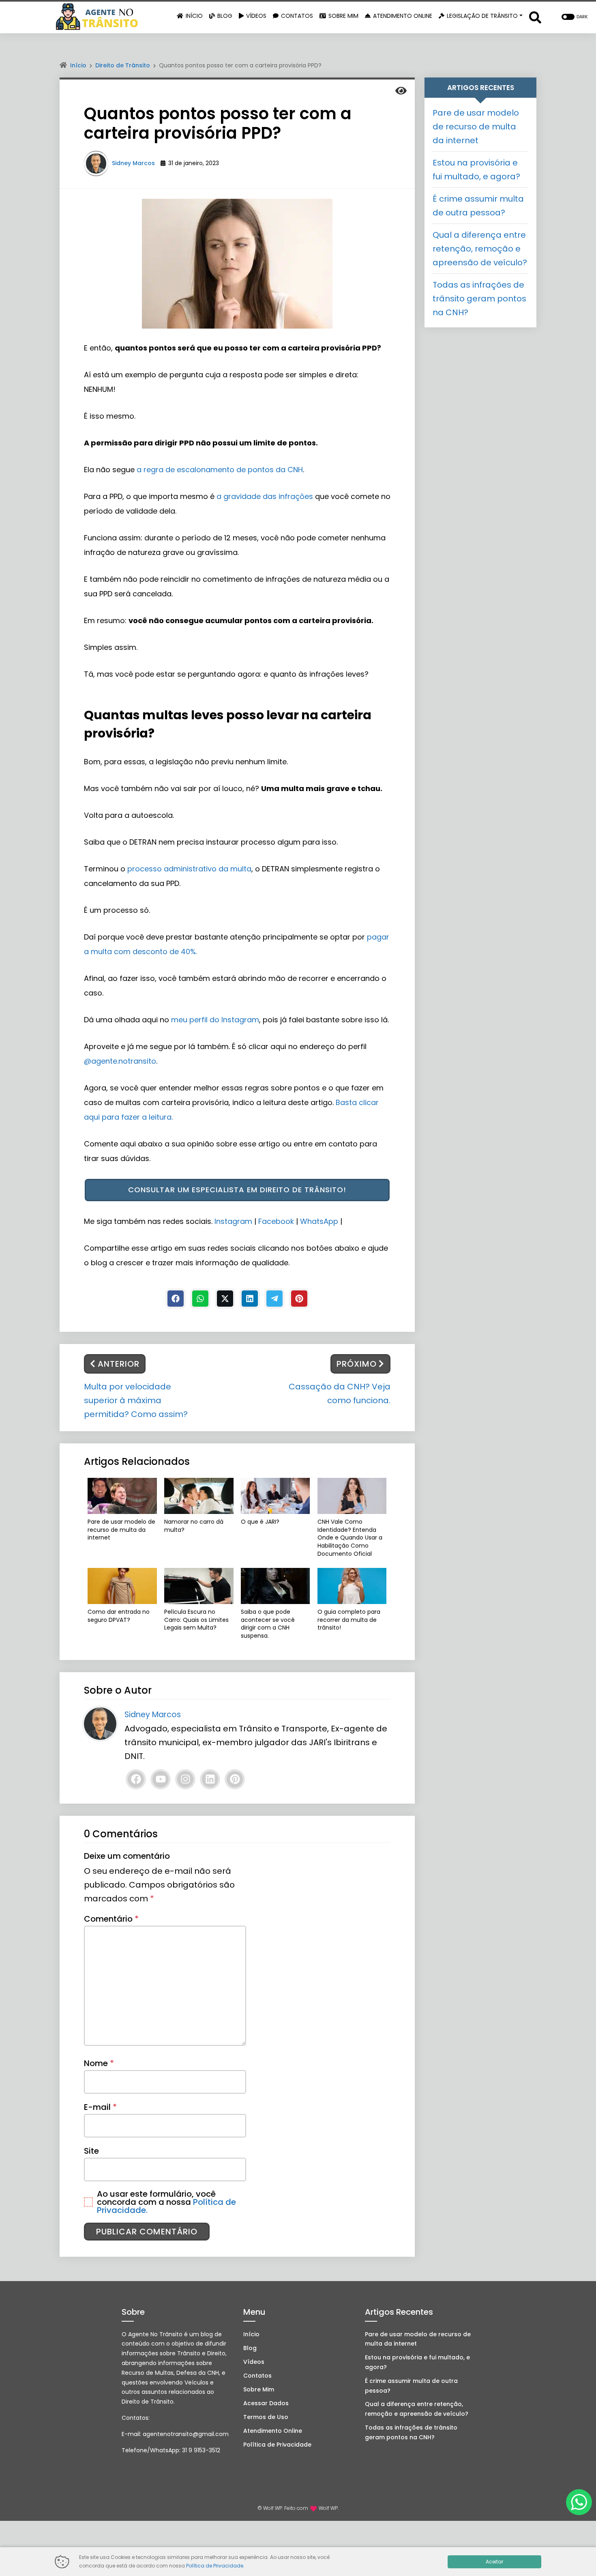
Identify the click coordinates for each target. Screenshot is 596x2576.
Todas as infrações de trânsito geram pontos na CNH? (479, 299)
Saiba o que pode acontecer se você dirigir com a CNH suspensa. (268, 1624)
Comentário (111, 1919)
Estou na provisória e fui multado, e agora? (417, 2362)
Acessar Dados (266, 2403)
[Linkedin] (250, 1299)
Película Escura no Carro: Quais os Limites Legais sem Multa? (196, 1620)
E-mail (100, 2107)
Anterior (119, 1364)
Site (91, 2151)
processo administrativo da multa (189, 869)
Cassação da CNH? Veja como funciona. (340, 1393)
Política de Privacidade (277, 2445)
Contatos (257, 2376)
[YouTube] (161, 1779)
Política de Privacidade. (215, 2566)
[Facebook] (176, 1299)
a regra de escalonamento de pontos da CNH (220, 470)
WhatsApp (319, 1221)
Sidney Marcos (133, 163)
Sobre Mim (259, 2389)
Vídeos (254, 2362)
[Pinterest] (299, 1299)
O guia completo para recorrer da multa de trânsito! (349, 1620)
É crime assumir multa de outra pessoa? (411, 2386)
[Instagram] (185, 1779)
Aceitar (494, 2562)
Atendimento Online (273, 2431)
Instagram (234, 1221)
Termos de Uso (266, 2417)
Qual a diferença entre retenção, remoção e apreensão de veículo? (480, 249)
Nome (99, 2063)
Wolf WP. (329, 2508)
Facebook (276, 1221)
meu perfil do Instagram (215, 1020)
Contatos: (136, 2418)
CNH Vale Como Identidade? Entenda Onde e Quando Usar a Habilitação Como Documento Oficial (350, 1538)
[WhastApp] (200, 1299)
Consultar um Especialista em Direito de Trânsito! (237, 1190)
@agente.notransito (120, 1061)
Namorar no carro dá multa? (194, 1526)
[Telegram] (274, 1299)
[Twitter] (225, 1299)
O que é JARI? (260, 1522)
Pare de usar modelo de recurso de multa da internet (121, 1530)
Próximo (357, 1364)
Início (78, 65)
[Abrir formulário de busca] (535, 17)
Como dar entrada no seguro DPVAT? (119, 1616)
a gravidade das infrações (265, 496)
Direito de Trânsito (123, 65)
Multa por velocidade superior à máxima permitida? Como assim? (136, 1400)
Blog (250, 2348)
